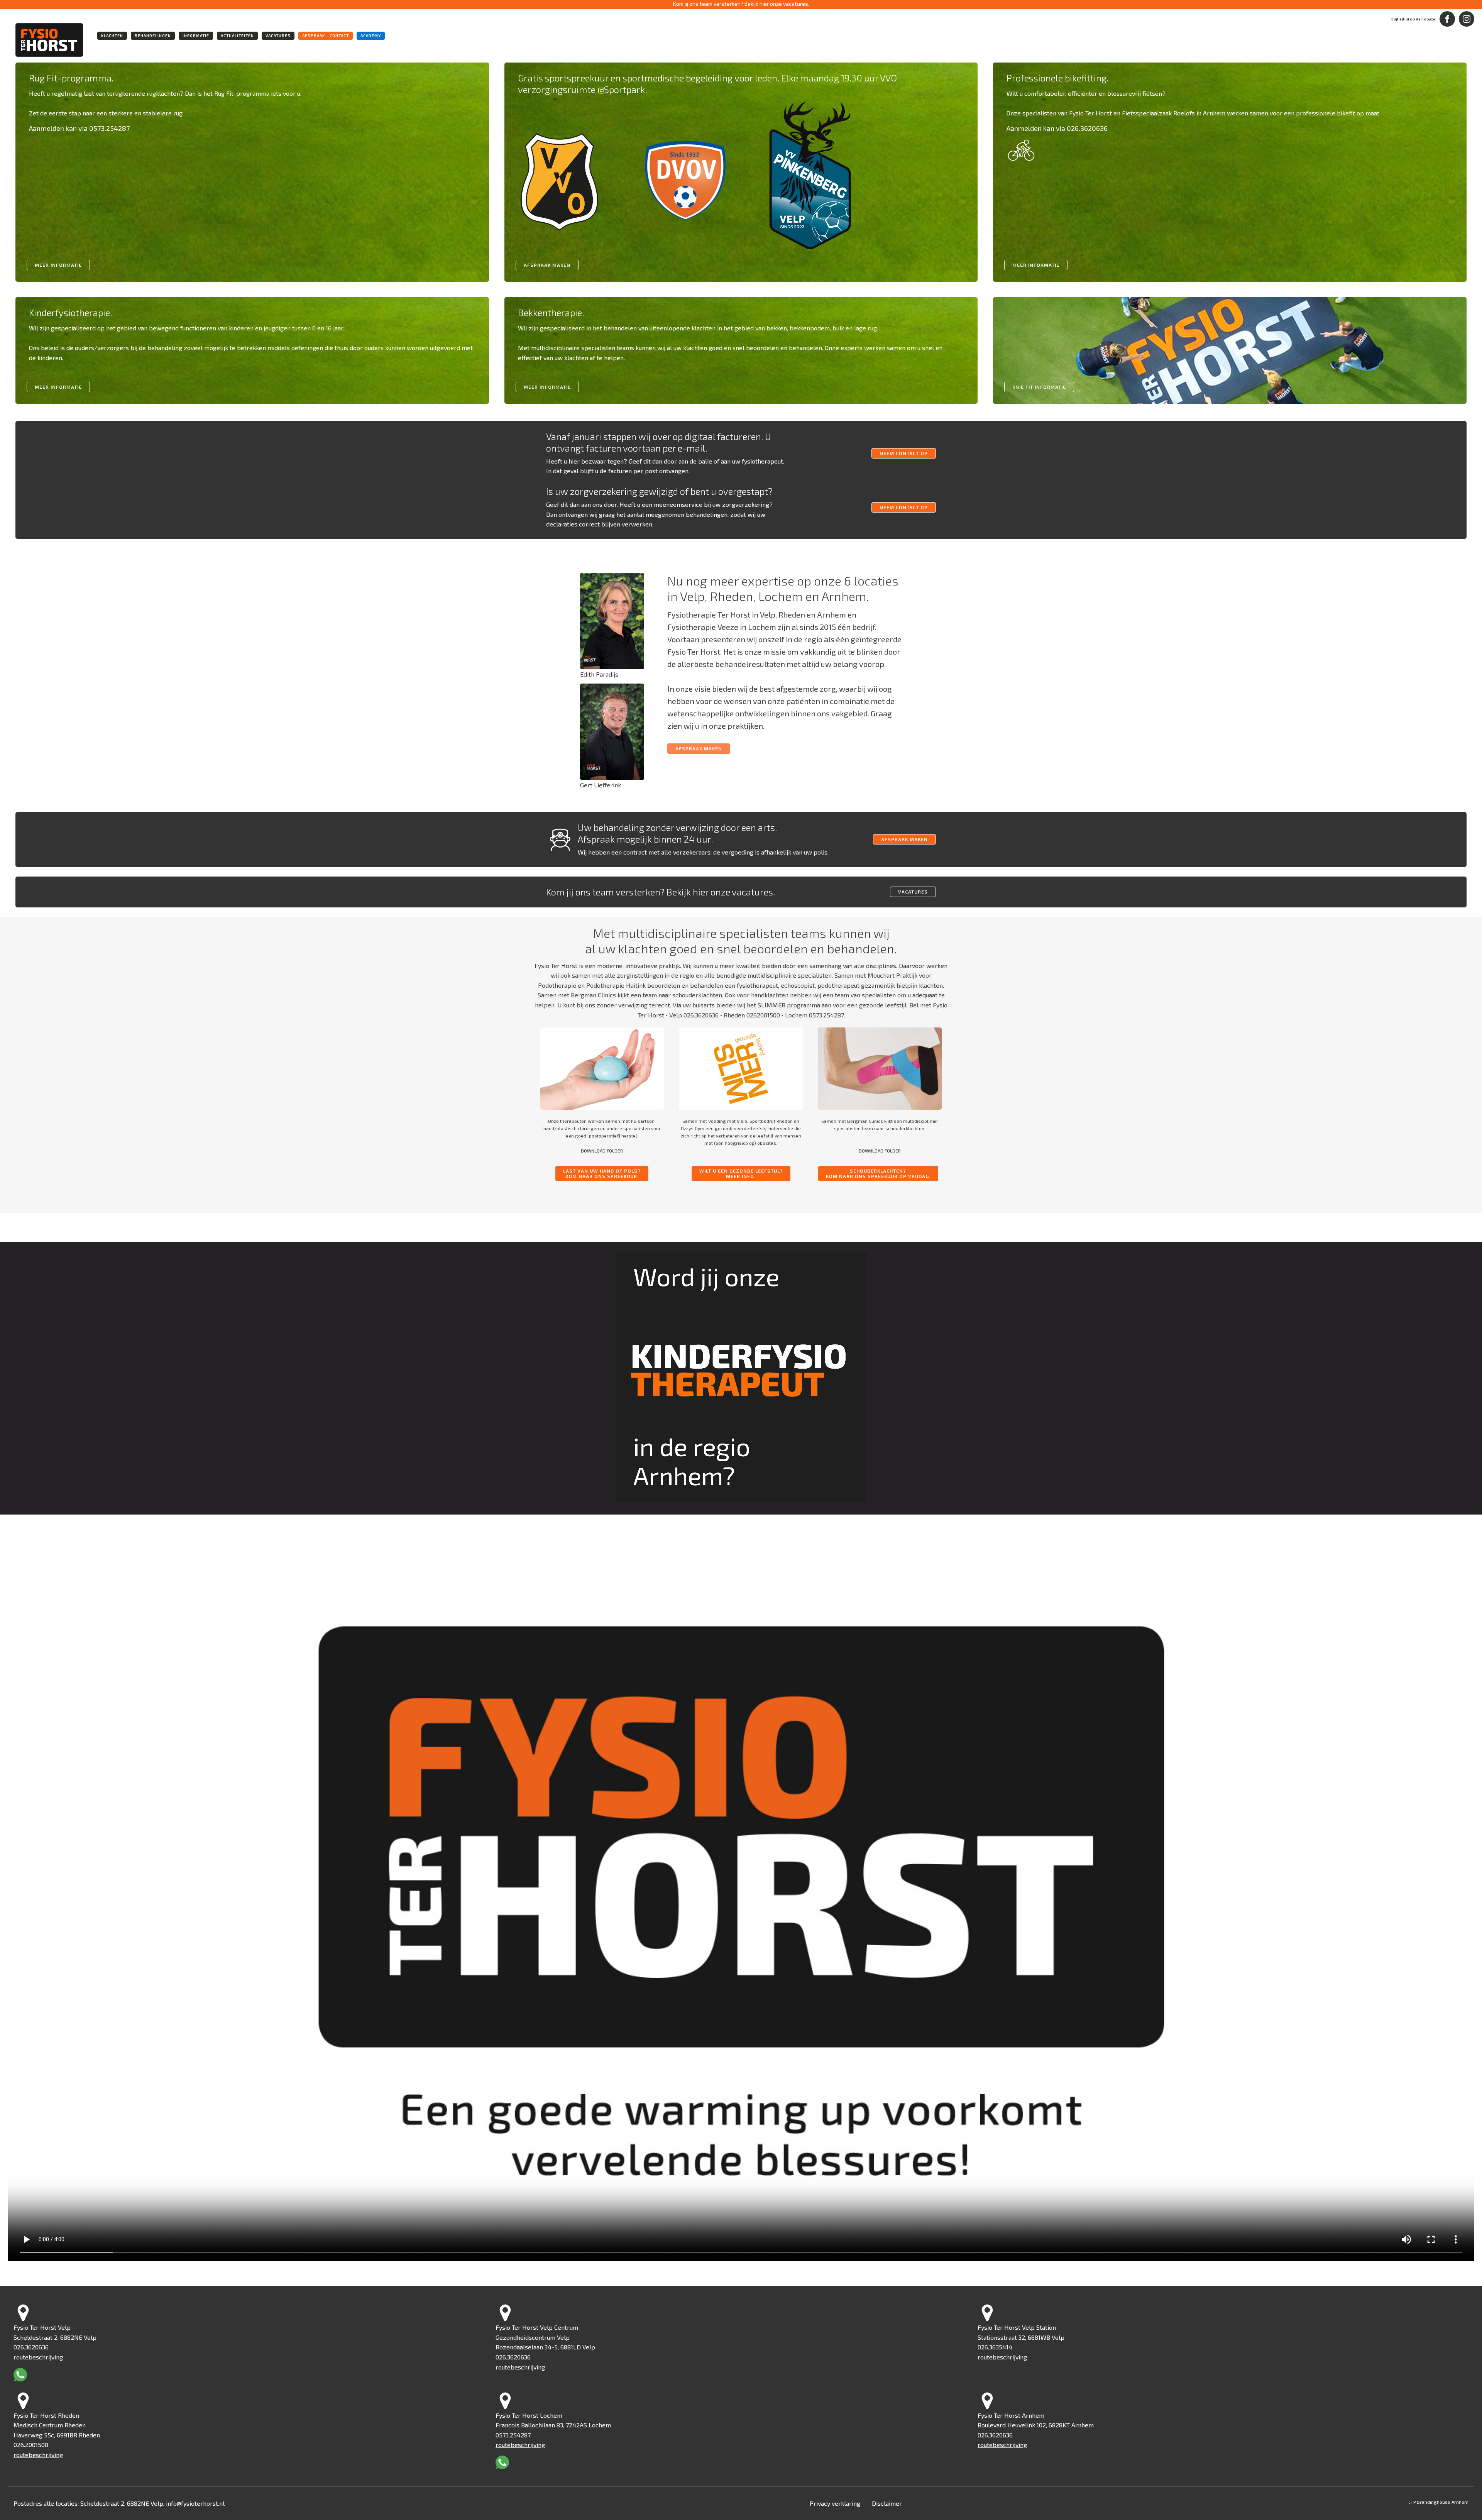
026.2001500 (31, 2445)
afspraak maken (904, 839)
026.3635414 (995, 2347)
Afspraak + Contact (326, 36)
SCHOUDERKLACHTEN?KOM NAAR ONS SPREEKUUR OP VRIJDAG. (878, 1173)
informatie (196, 36)
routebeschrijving (38, 2357)
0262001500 (763, 1015)
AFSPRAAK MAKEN (547, 265)
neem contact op (904, 453)
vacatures (278, 36)
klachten (112, 36)
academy (371, 36)
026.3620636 (701, 1015)
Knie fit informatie (1039, 387)
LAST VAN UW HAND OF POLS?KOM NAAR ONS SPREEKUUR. (602, 1173)
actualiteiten (237, 36)
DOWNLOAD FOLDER (602, 1151)
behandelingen (153, 36)
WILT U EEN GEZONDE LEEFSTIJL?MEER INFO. (741, 1173)
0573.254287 (826, 1015)
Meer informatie (58, 265)
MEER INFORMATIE (58, 387)
